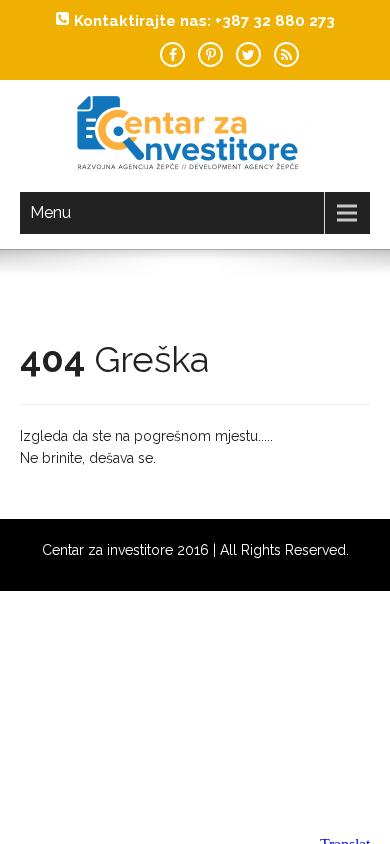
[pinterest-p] (210, 54)
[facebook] (172, 54)
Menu (50, 212)
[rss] (286, 54)
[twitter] (248, 54)
